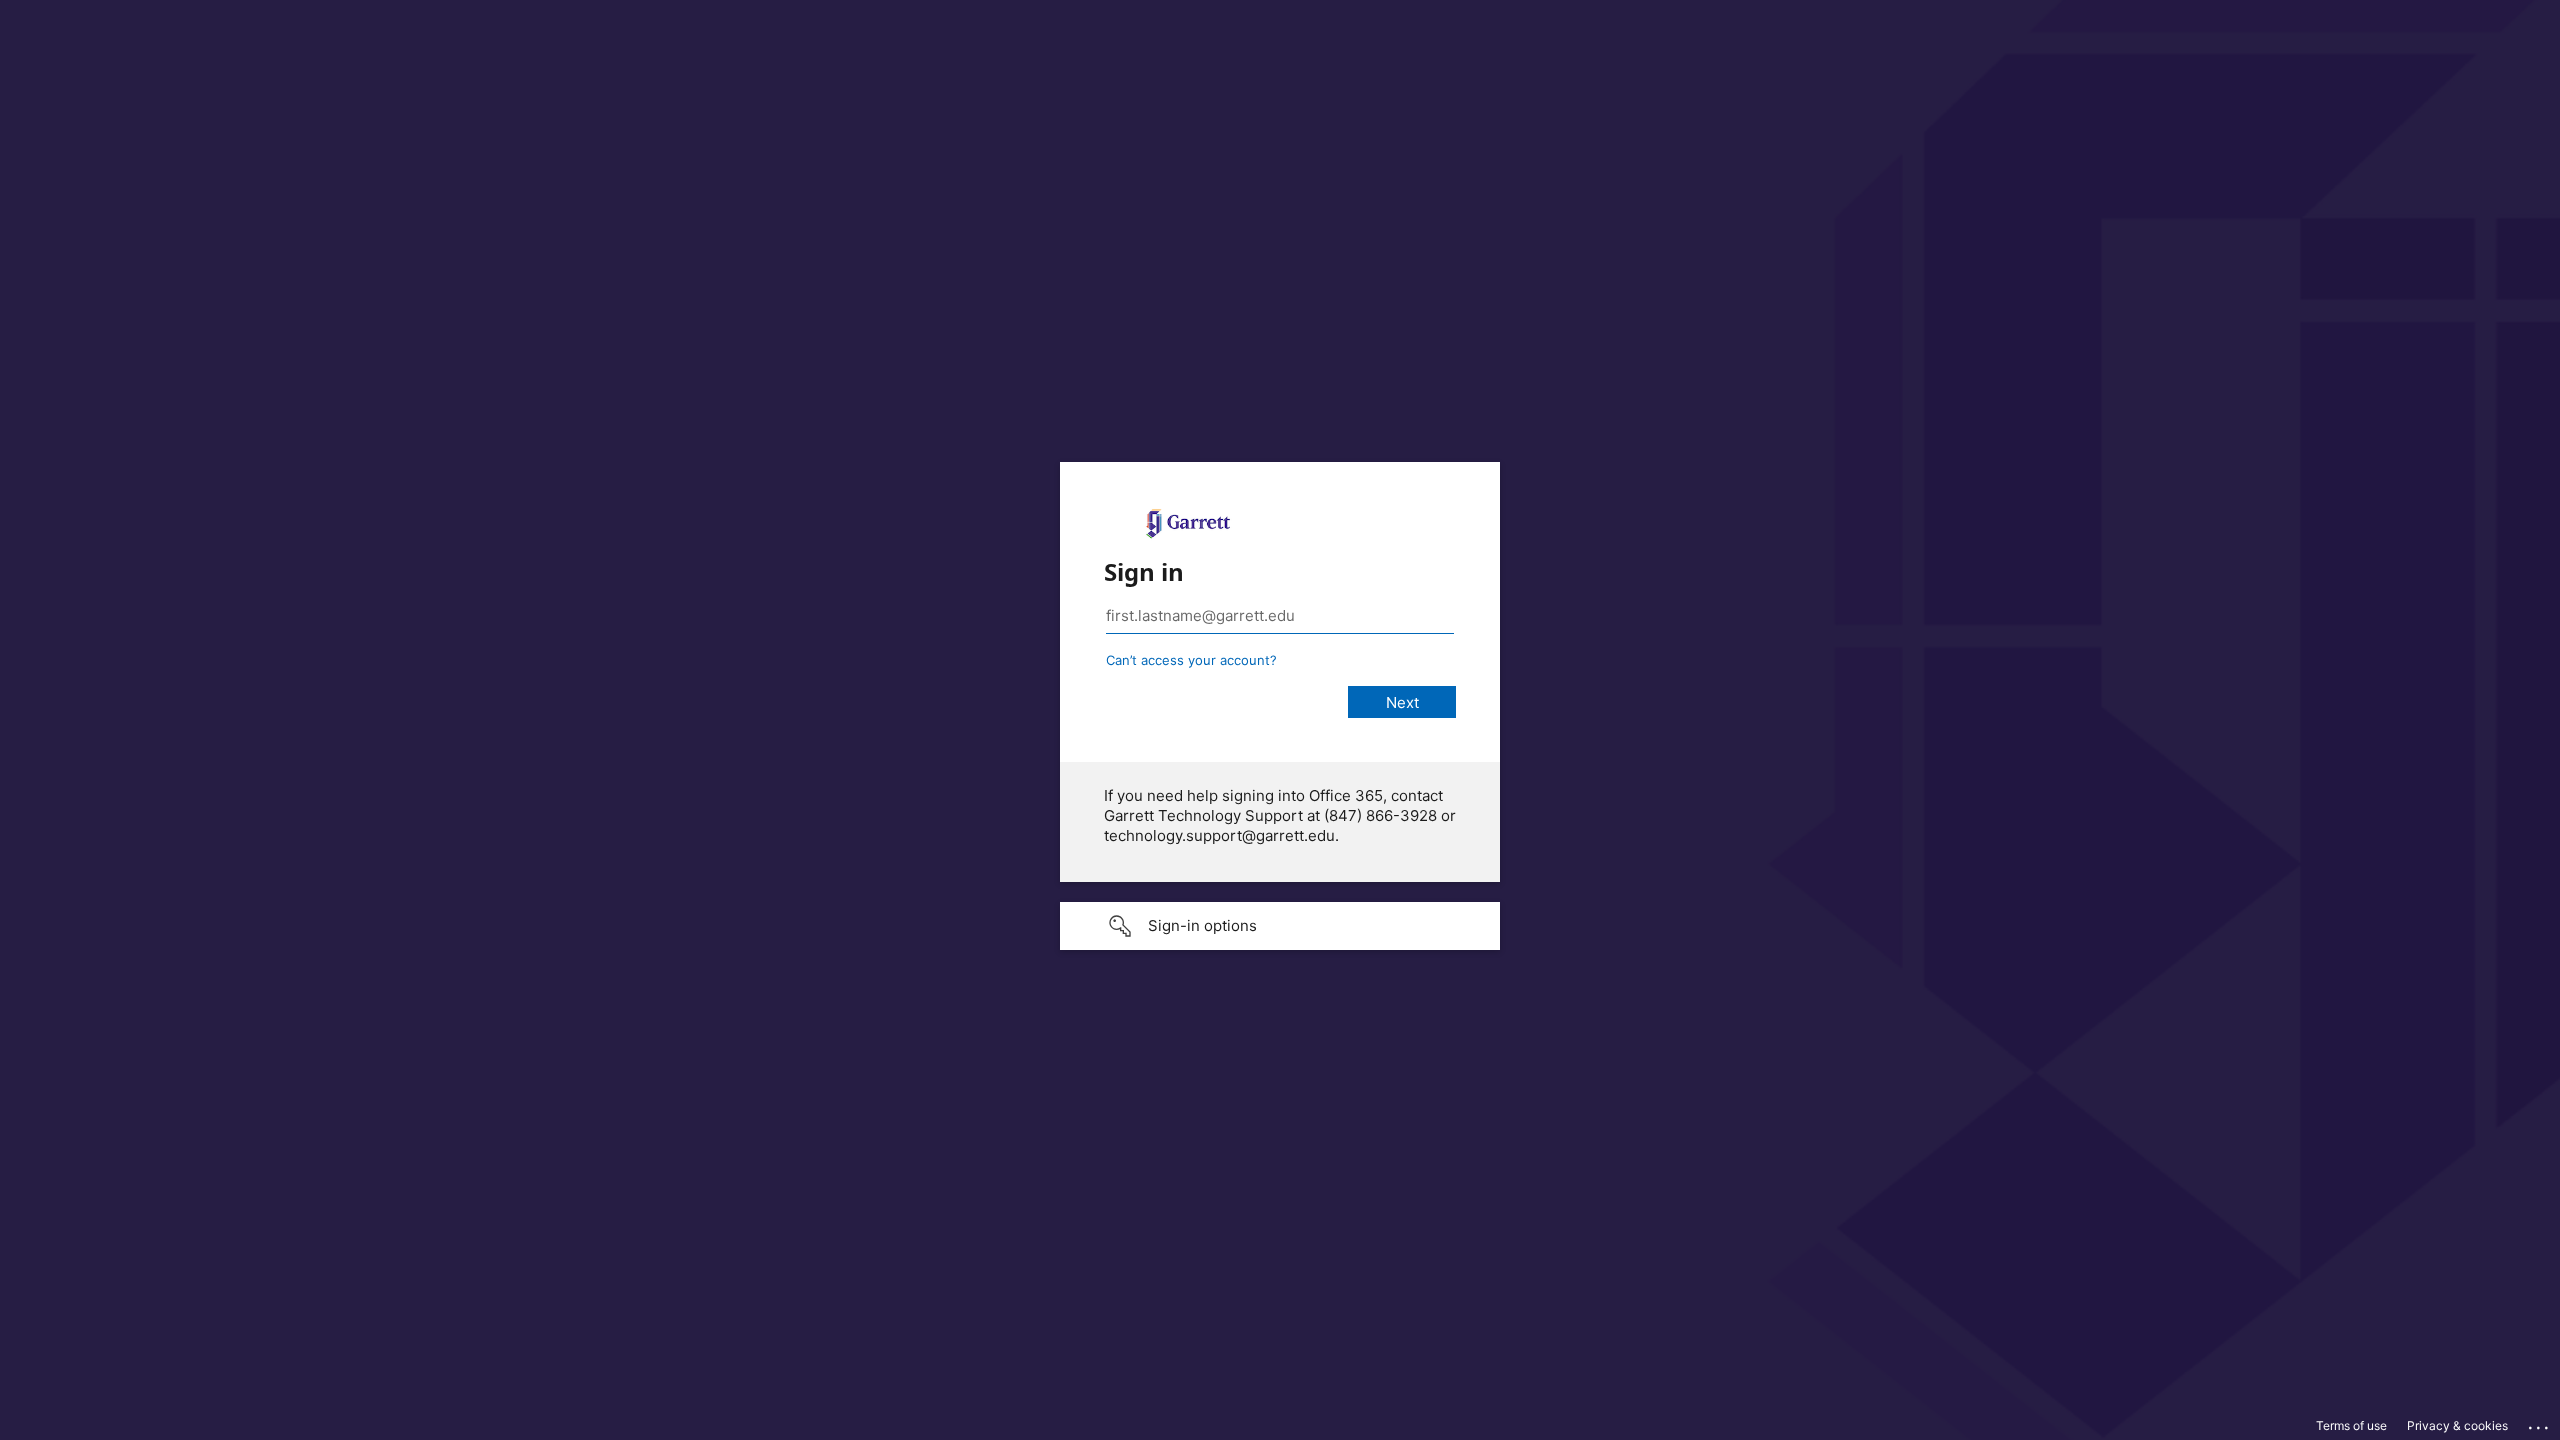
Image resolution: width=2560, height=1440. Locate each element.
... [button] (2540, 1423)
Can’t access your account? (1191, 660)
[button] (1280, 926)
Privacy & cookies (2457, 1425)
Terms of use (2351, 1425)
